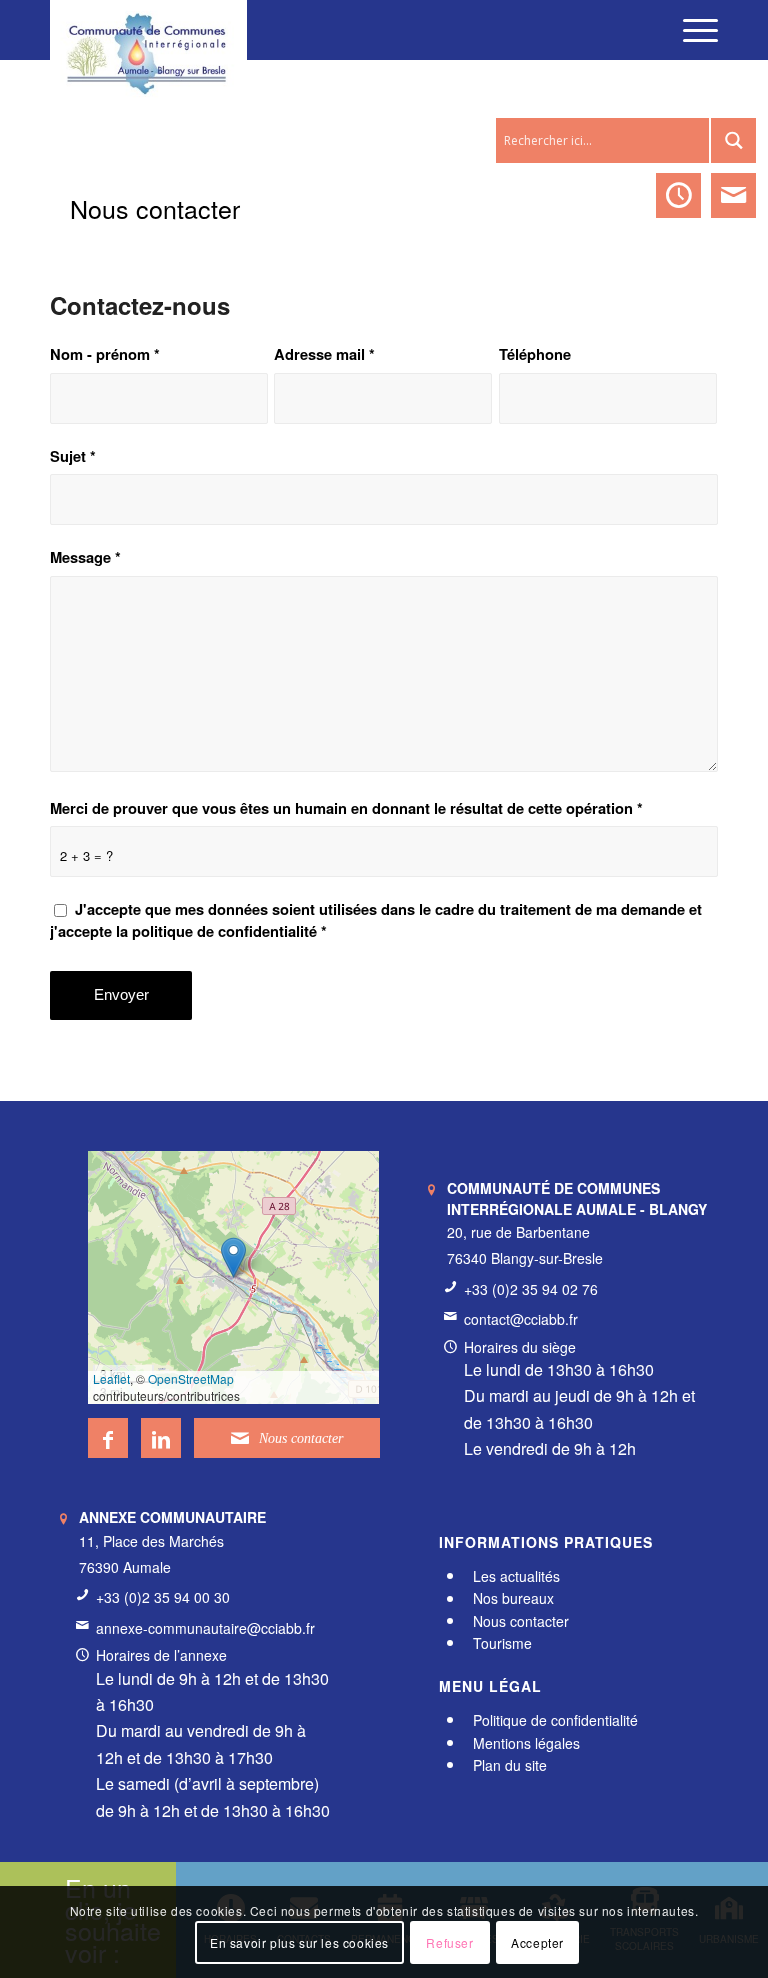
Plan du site (510, 1765)
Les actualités (516, 1576)
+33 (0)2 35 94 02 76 (531, 1289)
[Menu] (690, 30)
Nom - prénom (105, 354)
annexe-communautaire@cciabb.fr (205, 1628)
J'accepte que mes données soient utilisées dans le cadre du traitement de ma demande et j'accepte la (376, 920)
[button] (233, 1257)
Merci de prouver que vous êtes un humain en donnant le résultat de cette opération (346, 808)
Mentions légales (526, 1743)
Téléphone (535, 354)
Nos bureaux (513, 1599)
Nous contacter (155, 208)
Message (85, 557)
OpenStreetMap (191, 1378)
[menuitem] (690, 30)
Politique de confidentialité (555, 1720)
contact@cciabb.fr (521, 1319)
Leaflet (111, 1378)
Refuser (449, 1942)
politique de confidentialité (224, 931)
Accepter (537, 1942)
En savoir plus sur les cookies (299, 1942)
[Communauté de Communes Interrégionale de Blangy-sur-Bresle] (148, 30)
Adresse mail (324, 354)
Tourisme (502, 1643)
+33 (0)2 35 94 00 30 (163, 1597)
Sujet (73, 456)
